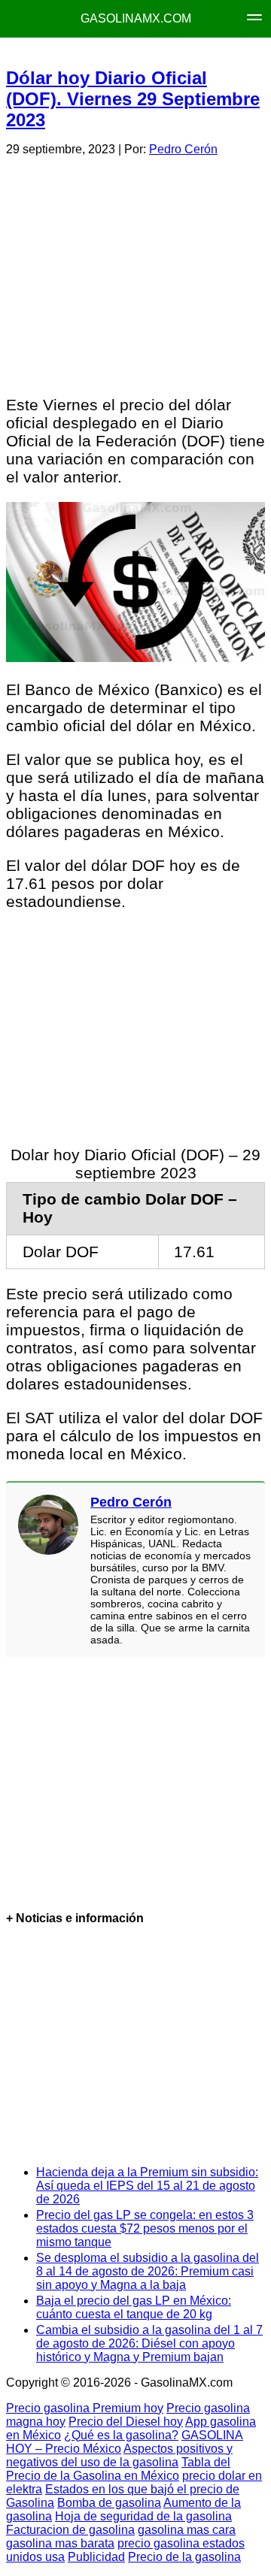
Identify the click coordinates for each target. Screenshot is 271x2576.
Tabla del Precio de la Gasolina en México (118, 2469)
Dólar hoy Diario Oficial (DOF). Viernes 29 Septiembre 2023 (133, 99)
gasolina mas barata (60, 2543)
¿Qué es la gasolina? (121, 2435)
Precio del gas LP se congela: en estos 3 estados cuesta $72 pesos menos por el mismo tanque (145, 2228)
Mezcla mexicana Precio (153, 53)
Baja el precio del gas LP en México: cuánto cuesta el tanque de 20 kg (134, 2307)
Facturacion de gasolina (70, 2530)
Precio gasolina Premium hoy (85, 2408)
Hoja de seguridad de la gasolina (143, 2516)
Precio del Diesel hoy (126, 2422)
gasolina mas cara (187, 2530)
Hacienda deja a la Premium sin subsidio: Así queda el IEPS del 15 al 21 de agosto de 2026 (147, 2186)
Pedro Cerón (183, 149)
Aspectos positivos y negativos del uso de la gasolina (119, 2455)
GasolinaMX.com (136, 18)
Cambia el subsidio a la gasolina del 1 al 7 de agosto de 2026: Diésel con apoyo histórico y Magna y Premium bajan (149, 2343)
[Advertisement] (135, 274)
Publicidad (96, 2557)
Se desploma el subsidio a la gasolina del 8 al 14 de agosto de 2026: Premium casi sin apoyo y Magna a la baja (148, 2271)
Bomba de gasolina (109, 2503)
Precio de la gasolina (184, 2557)
